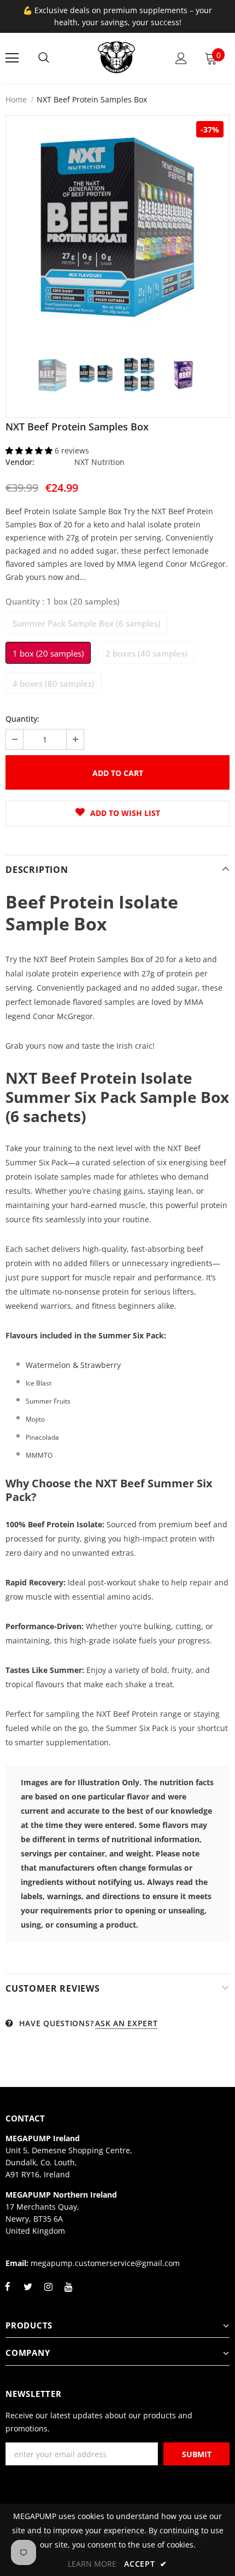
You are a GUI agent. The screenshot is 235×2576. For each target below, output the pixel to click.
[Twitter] (28, 2293)
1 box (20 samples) (48, 653)
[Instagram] (48, 2293)
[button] (30, 450)
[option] (117, 227)
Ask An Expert (126, 2023)
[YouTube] (68, 2293)
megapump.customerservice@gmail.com (105, 2263)
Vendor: (20, 462)
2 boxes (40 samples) (146, 653)
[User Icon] (181, 58)
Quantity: (22, 719)
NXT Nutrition (99, 462)
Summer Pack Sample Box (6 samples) (87, 623)
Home (16, 99)
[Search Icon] (44, 58)
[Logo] (116, 58)
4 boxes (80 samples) (54, 683)
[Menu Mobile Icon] (12, 58)
